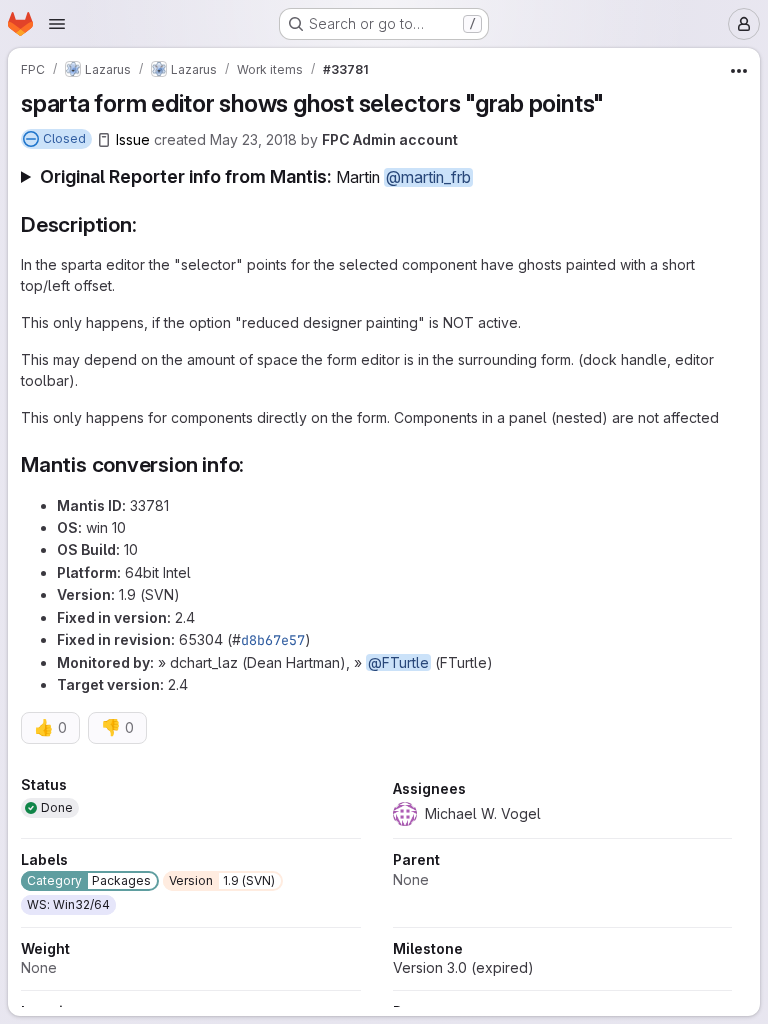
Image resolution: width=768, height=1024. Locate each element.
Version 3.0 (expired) (463, 967)
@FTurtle (398, 662)
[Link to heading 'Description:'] (147, 224)
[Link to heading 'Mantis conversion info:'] (255, 464)
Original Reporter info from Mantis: (255, 176)
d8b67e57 (273, 640)
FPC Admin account (390, 139)
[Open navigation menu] (57, 24)
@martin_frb (428, 177)
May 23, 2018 (253, 139)
